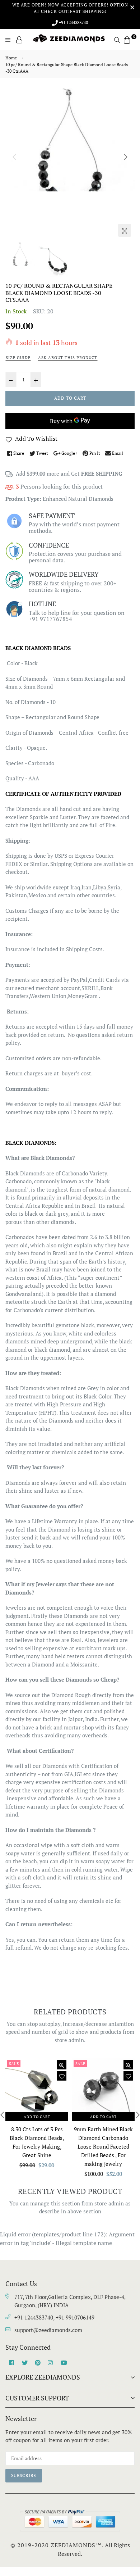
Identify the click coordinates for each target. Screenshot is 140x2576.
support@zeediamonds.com (48, 2330)
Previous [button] (14, 157)
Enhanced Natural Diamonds (78, 499)
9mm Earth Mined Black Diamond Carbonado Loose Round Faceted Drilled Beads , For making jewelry (103, 2146)
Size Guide (18, 358)
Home (11, 58)
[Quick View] (62, 2065)
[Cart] (127, 39)
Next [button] (126, 157)
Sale (14, 2064)
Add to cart (37, 2117)
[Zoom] (125, 230)
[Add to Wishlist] (62, 2076)
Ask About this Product (68, 358)
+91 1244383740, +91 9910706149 (54, 2317)
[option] (70, 140)
